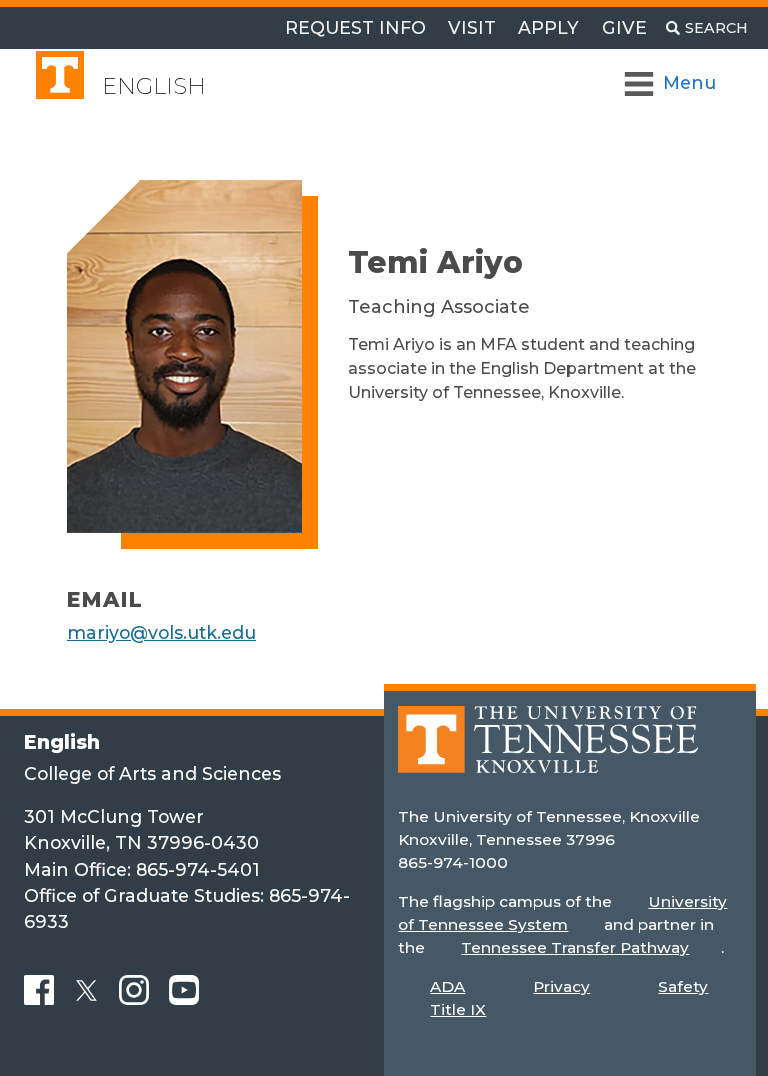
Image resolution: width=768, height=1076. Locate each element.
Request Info (355, 27)
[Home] (548, 753)
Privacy (561, 986)
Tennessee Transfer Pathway (575, 947)
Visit (472, 27)
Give (624, 27)
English (154, 86)
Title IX (458, 1009)
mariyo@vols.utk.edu (161, 632)
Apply (548, 27)
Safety (683, 986)
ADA (447, 986)
